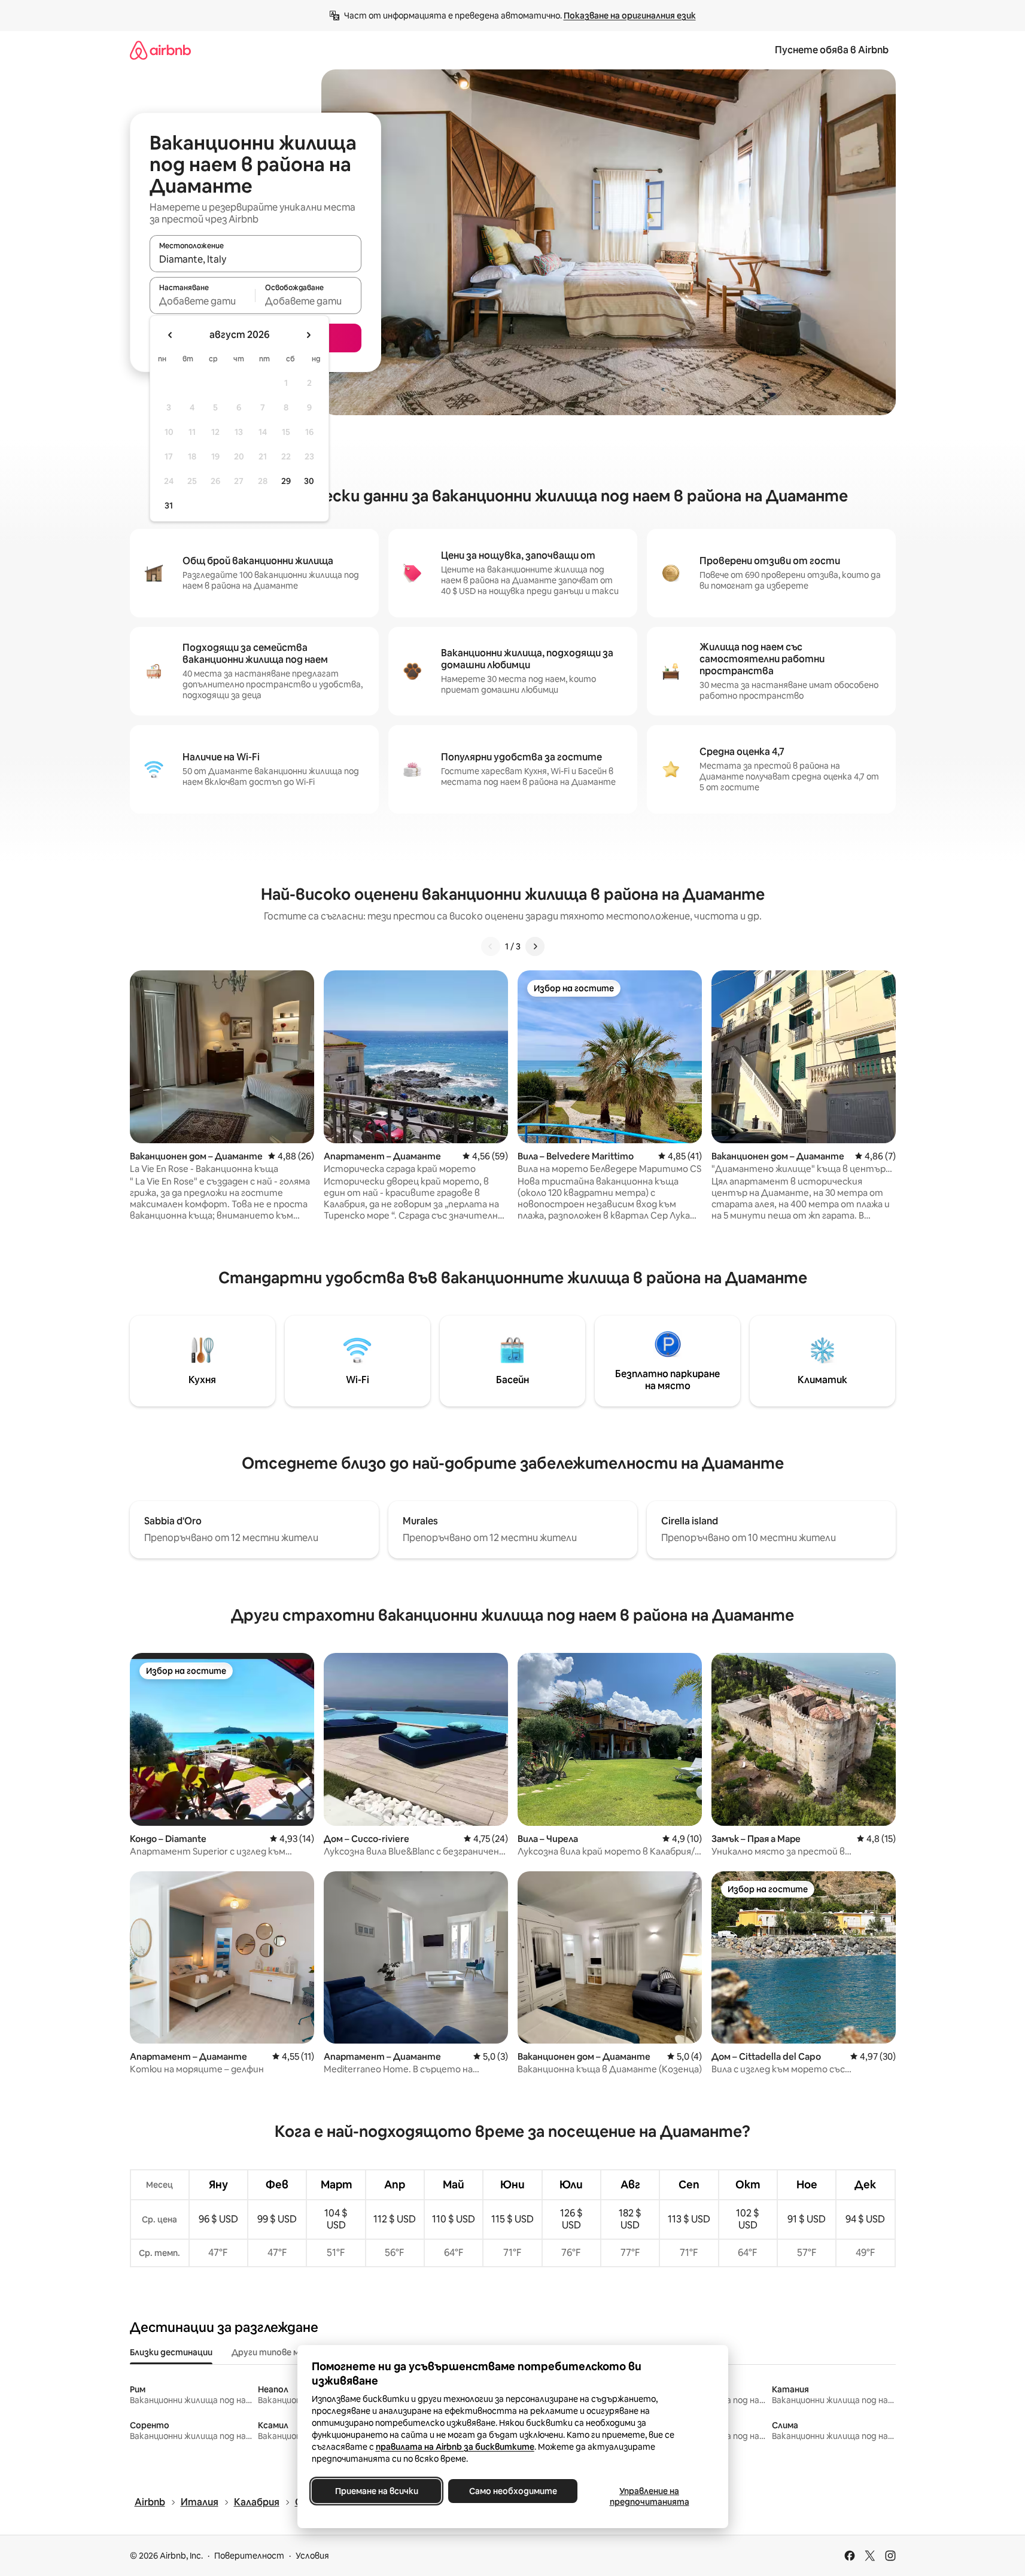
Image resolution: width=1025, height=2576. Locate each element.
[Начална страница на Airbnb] (160, 50)
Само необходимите (512, 2491)
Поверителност (249, 2556)
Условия (312, 2556)
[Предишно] (491, 946)
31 (169, 506)
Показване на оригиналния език (630, 16)
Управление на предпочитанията (649, 2496)
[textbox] (203, 301)
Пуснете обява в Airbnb (832, 50)
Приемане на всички (376, 2491)
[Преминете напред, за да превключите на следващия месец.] (308, 335)
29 (286, 481)
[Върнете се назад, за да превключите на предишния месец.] (171, 335)
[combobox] (256, 259)
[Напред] (535, 946)
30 (309, 481)
